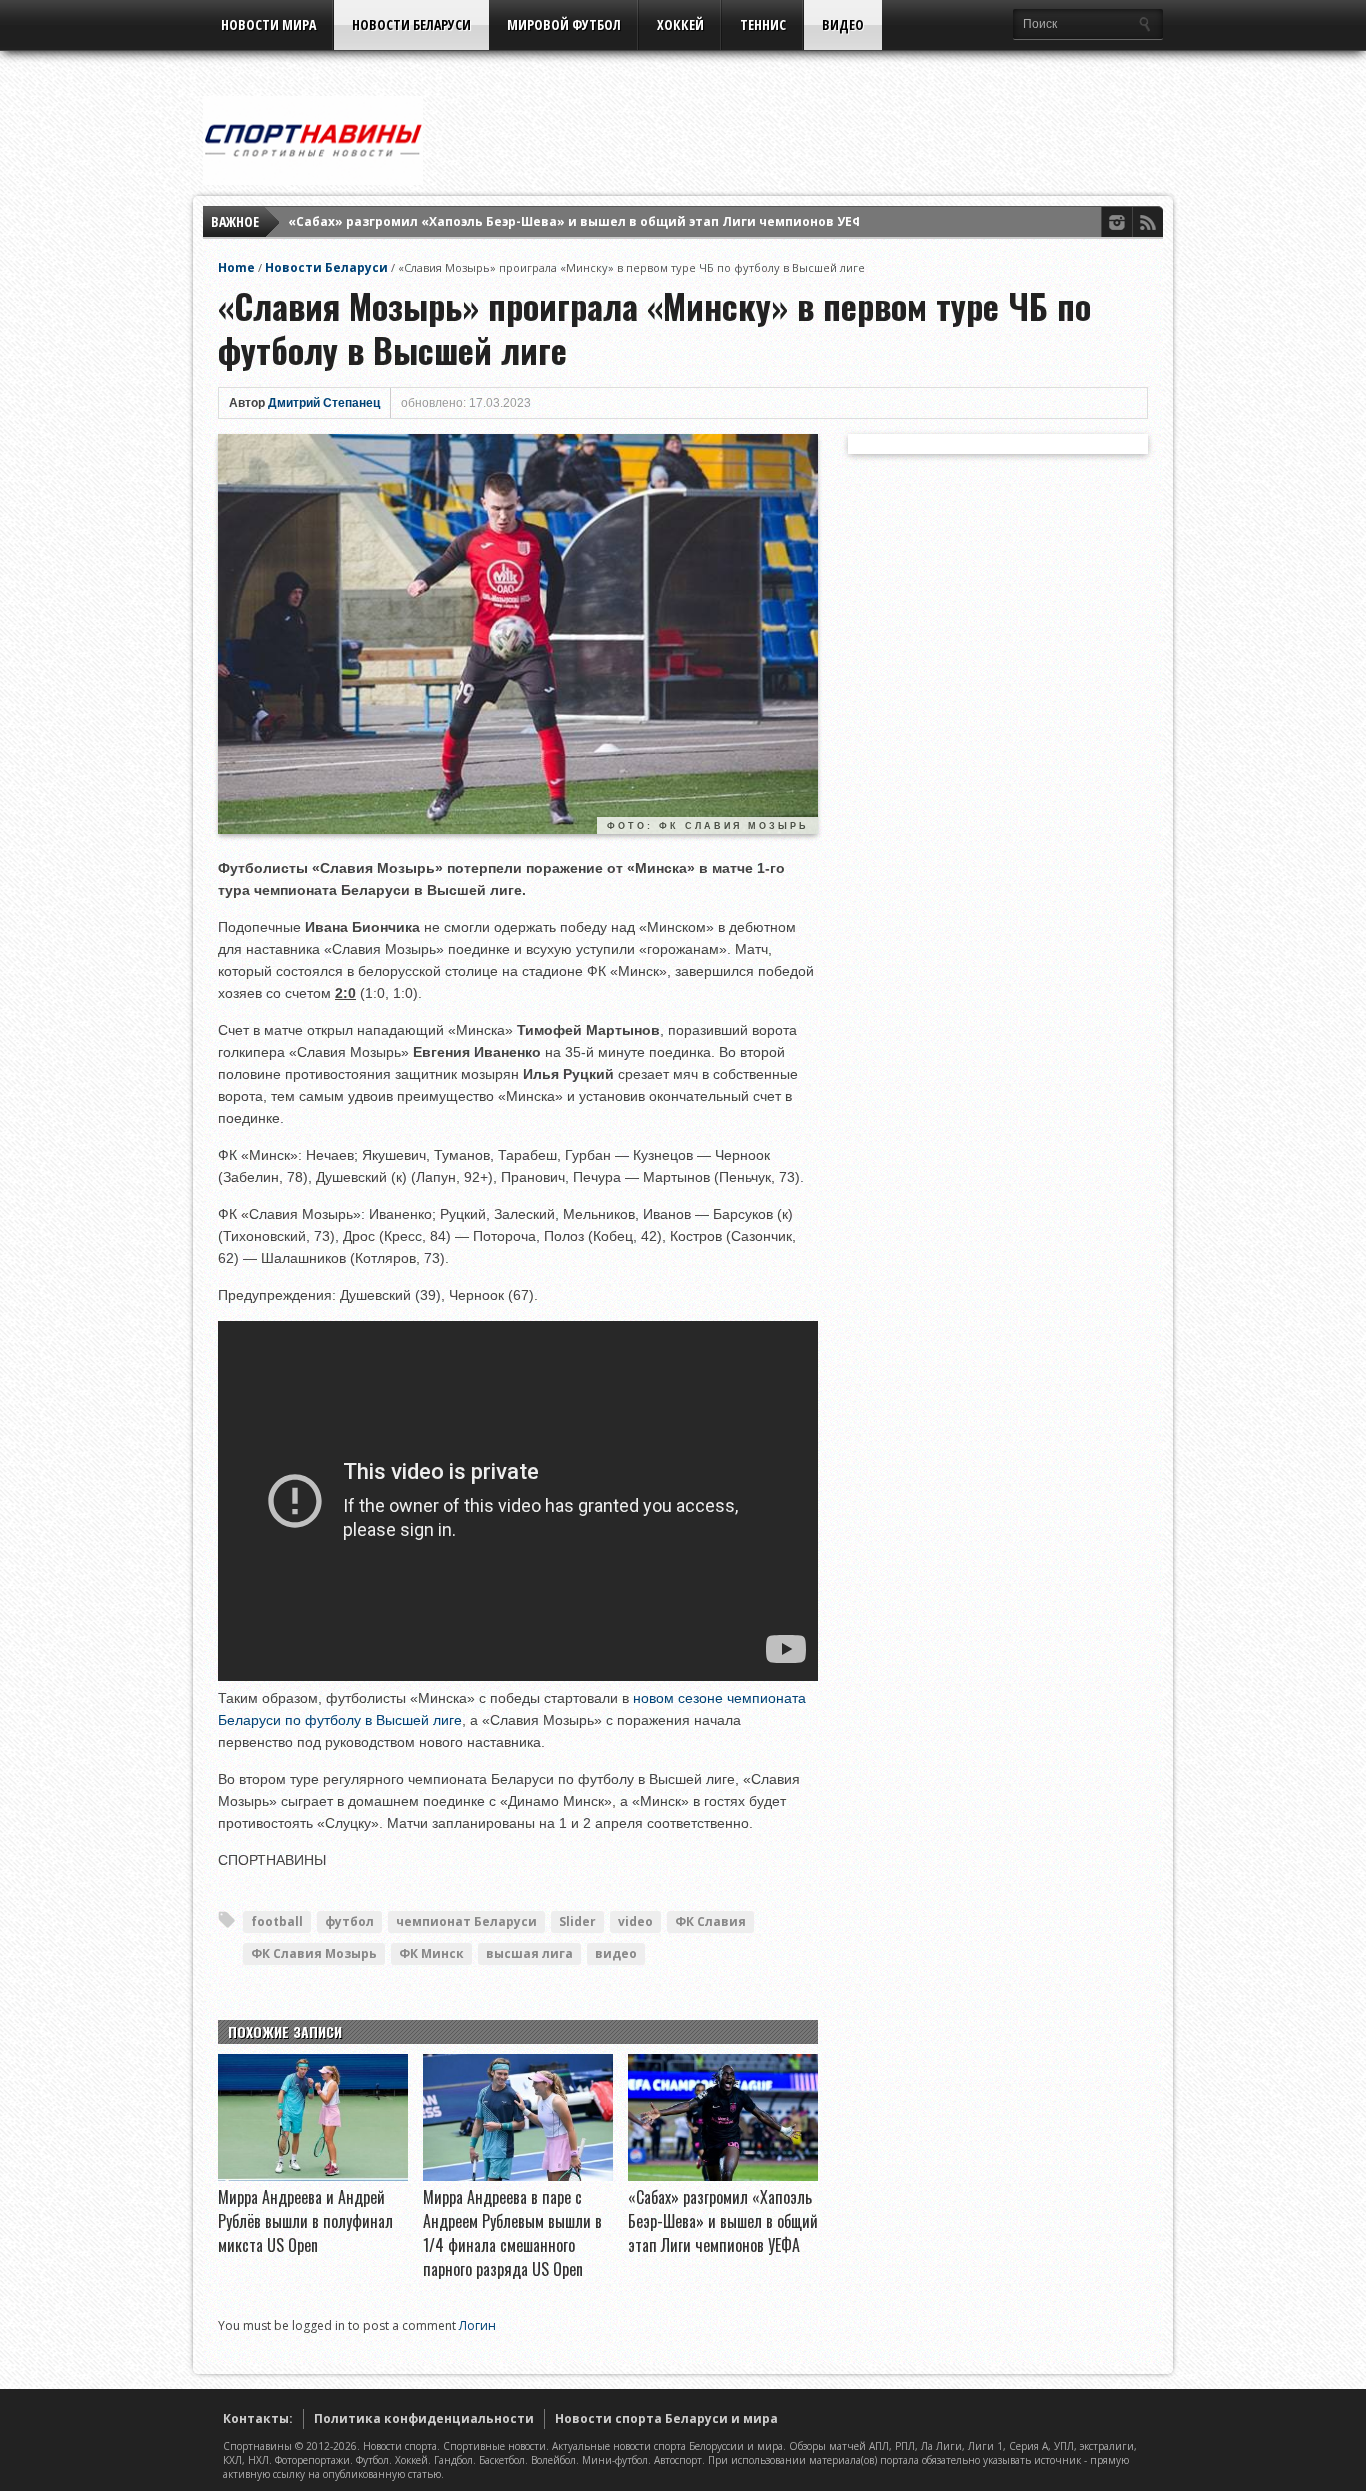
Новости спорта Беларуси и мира (666, 2418)
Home (236, 267)
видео (616, 1953)
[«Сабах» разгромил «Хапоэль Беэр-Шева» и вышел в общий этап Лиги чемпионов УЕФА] (723, 2176)
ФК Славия (710, 1921)
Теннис (763, 24)
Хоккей (680, 24)
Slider (577, 1921)
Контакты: (258, 2418)
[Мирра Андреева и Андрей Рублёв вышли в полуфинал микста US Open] (313, 2176)
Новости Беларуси (411, 24)
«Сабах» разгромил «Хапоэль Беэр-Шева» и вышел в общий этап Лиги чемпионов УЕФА (579, 221)
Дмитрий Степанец (324, 403)
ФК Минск (431, 1953)
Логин (477, 2325)
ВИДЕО (843, 24)
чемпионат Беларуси (466, 1921)
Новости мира (268, 24)
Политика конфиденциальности (424, 2418)
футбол (349, 1921)
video (635, 1921)
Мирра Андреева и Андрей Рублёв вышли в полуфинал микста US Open (305, 2221)
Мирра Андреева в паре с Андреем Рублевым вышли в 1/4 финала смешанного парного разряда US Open (512, 2233)
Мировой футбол (564, 24)
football (277, 1921)
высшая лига (529, 1953)
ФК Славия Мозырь (314, 1953)
